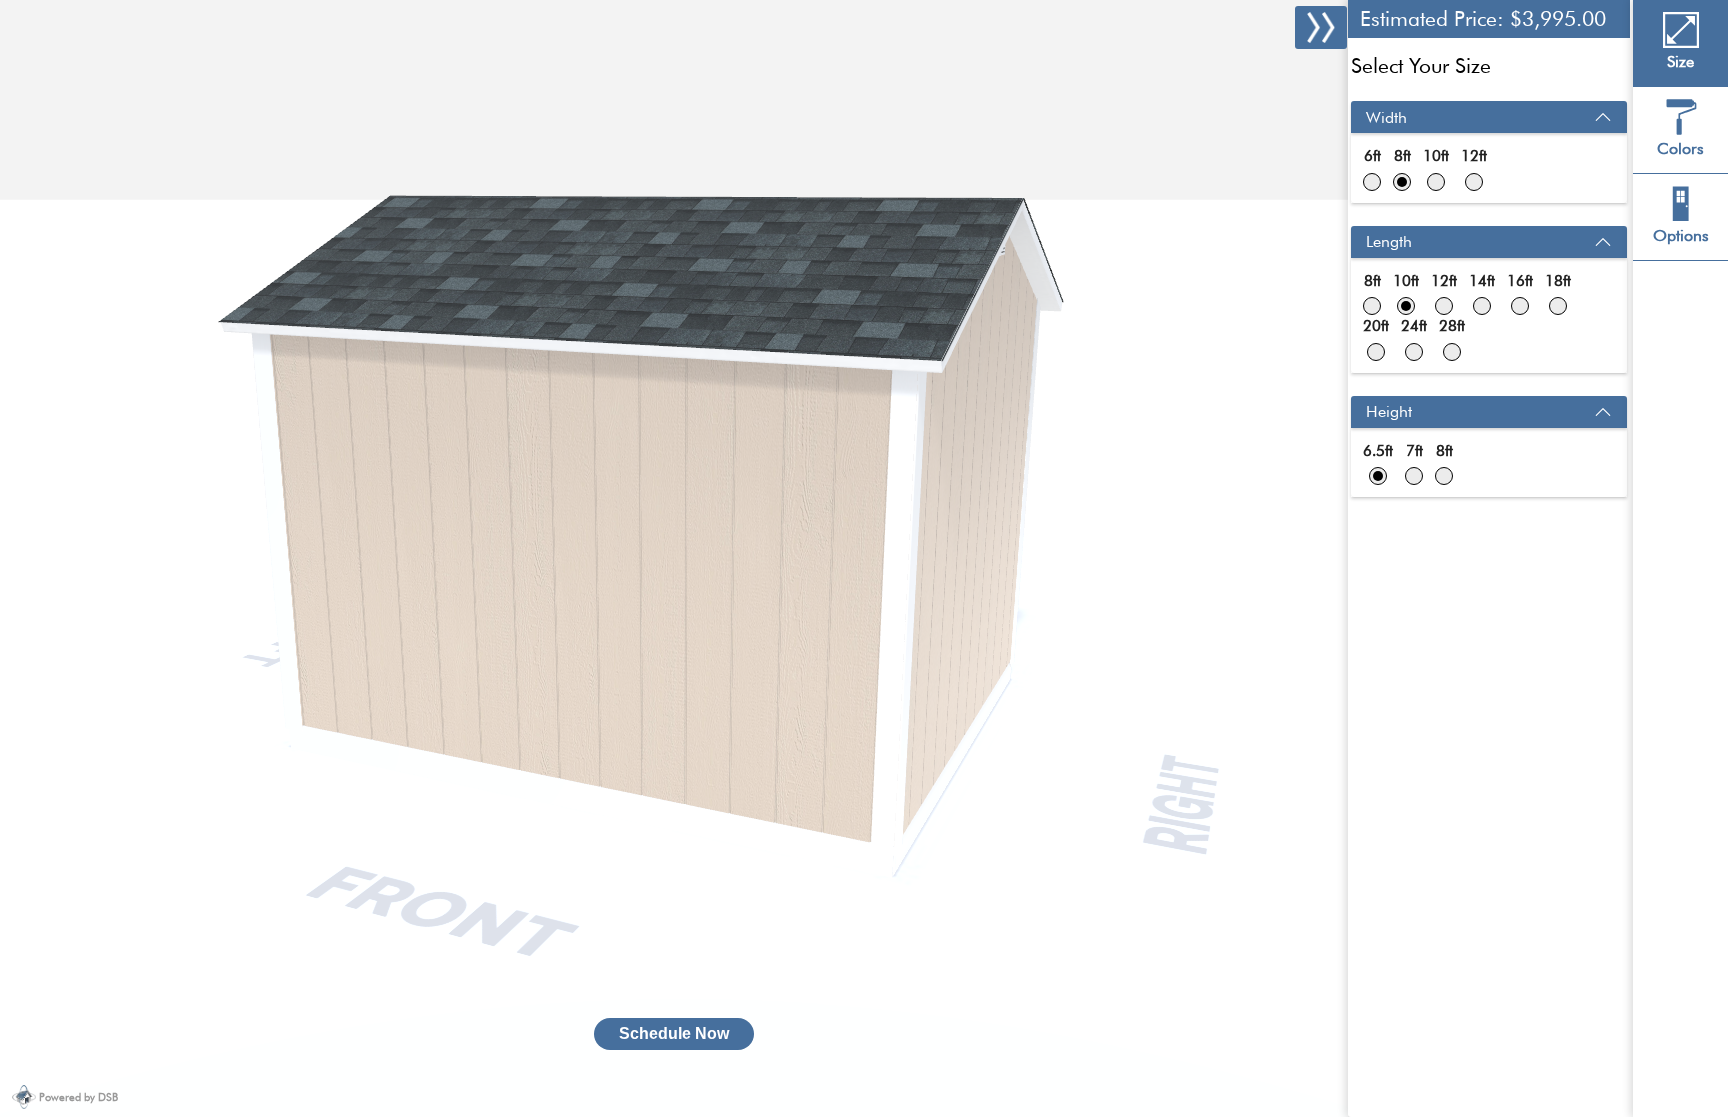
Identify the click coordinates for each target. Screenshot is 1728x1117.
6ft (1372, 156)
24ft (1414, 326)
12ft (1474, 156)
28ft (1452, 326)
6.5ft (1378, 451)
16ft (1520, 281)
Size (1680, 61)
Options (1681, 235)
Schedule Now (674, 1033)
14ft (1482, 281)
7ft (1414, 451)
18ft (1558, 281)
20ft (1376, 326)
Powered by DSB (78, 1097)
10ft (1436, 156)
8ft (1402, 156)
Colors (1680, 148)
